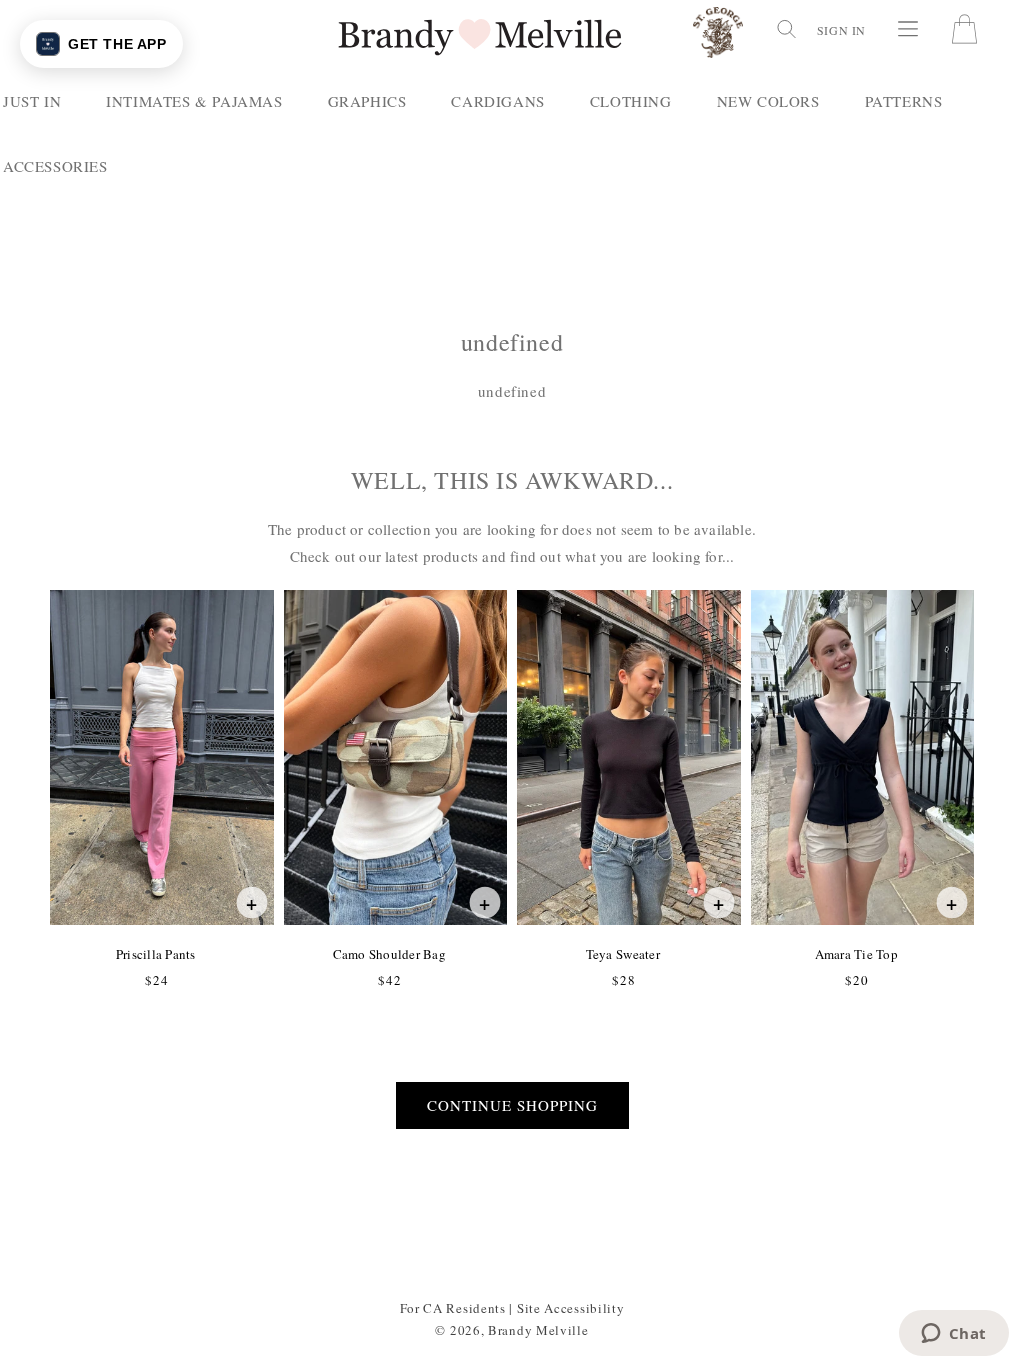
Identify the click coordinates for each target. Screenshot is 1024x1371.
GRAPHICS (367, 101)
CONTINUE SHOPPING (512, 1105)
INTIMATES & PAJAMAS (194, 101)
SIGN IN (841, 30)
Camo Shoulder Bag (389, 954)
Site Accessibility (571, 1308)
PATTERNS (904, 101)
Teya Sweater (622, 954)
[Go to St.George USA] (718, 36)
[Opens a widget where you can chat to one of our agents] (953, 1335)
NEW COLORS (768, 101)
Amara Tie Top (856, 954)
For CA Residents (453, 1308)
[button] (785, 29)
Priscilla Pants (155, 954)
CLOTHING (631, 101)
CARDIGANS (497, 101)
